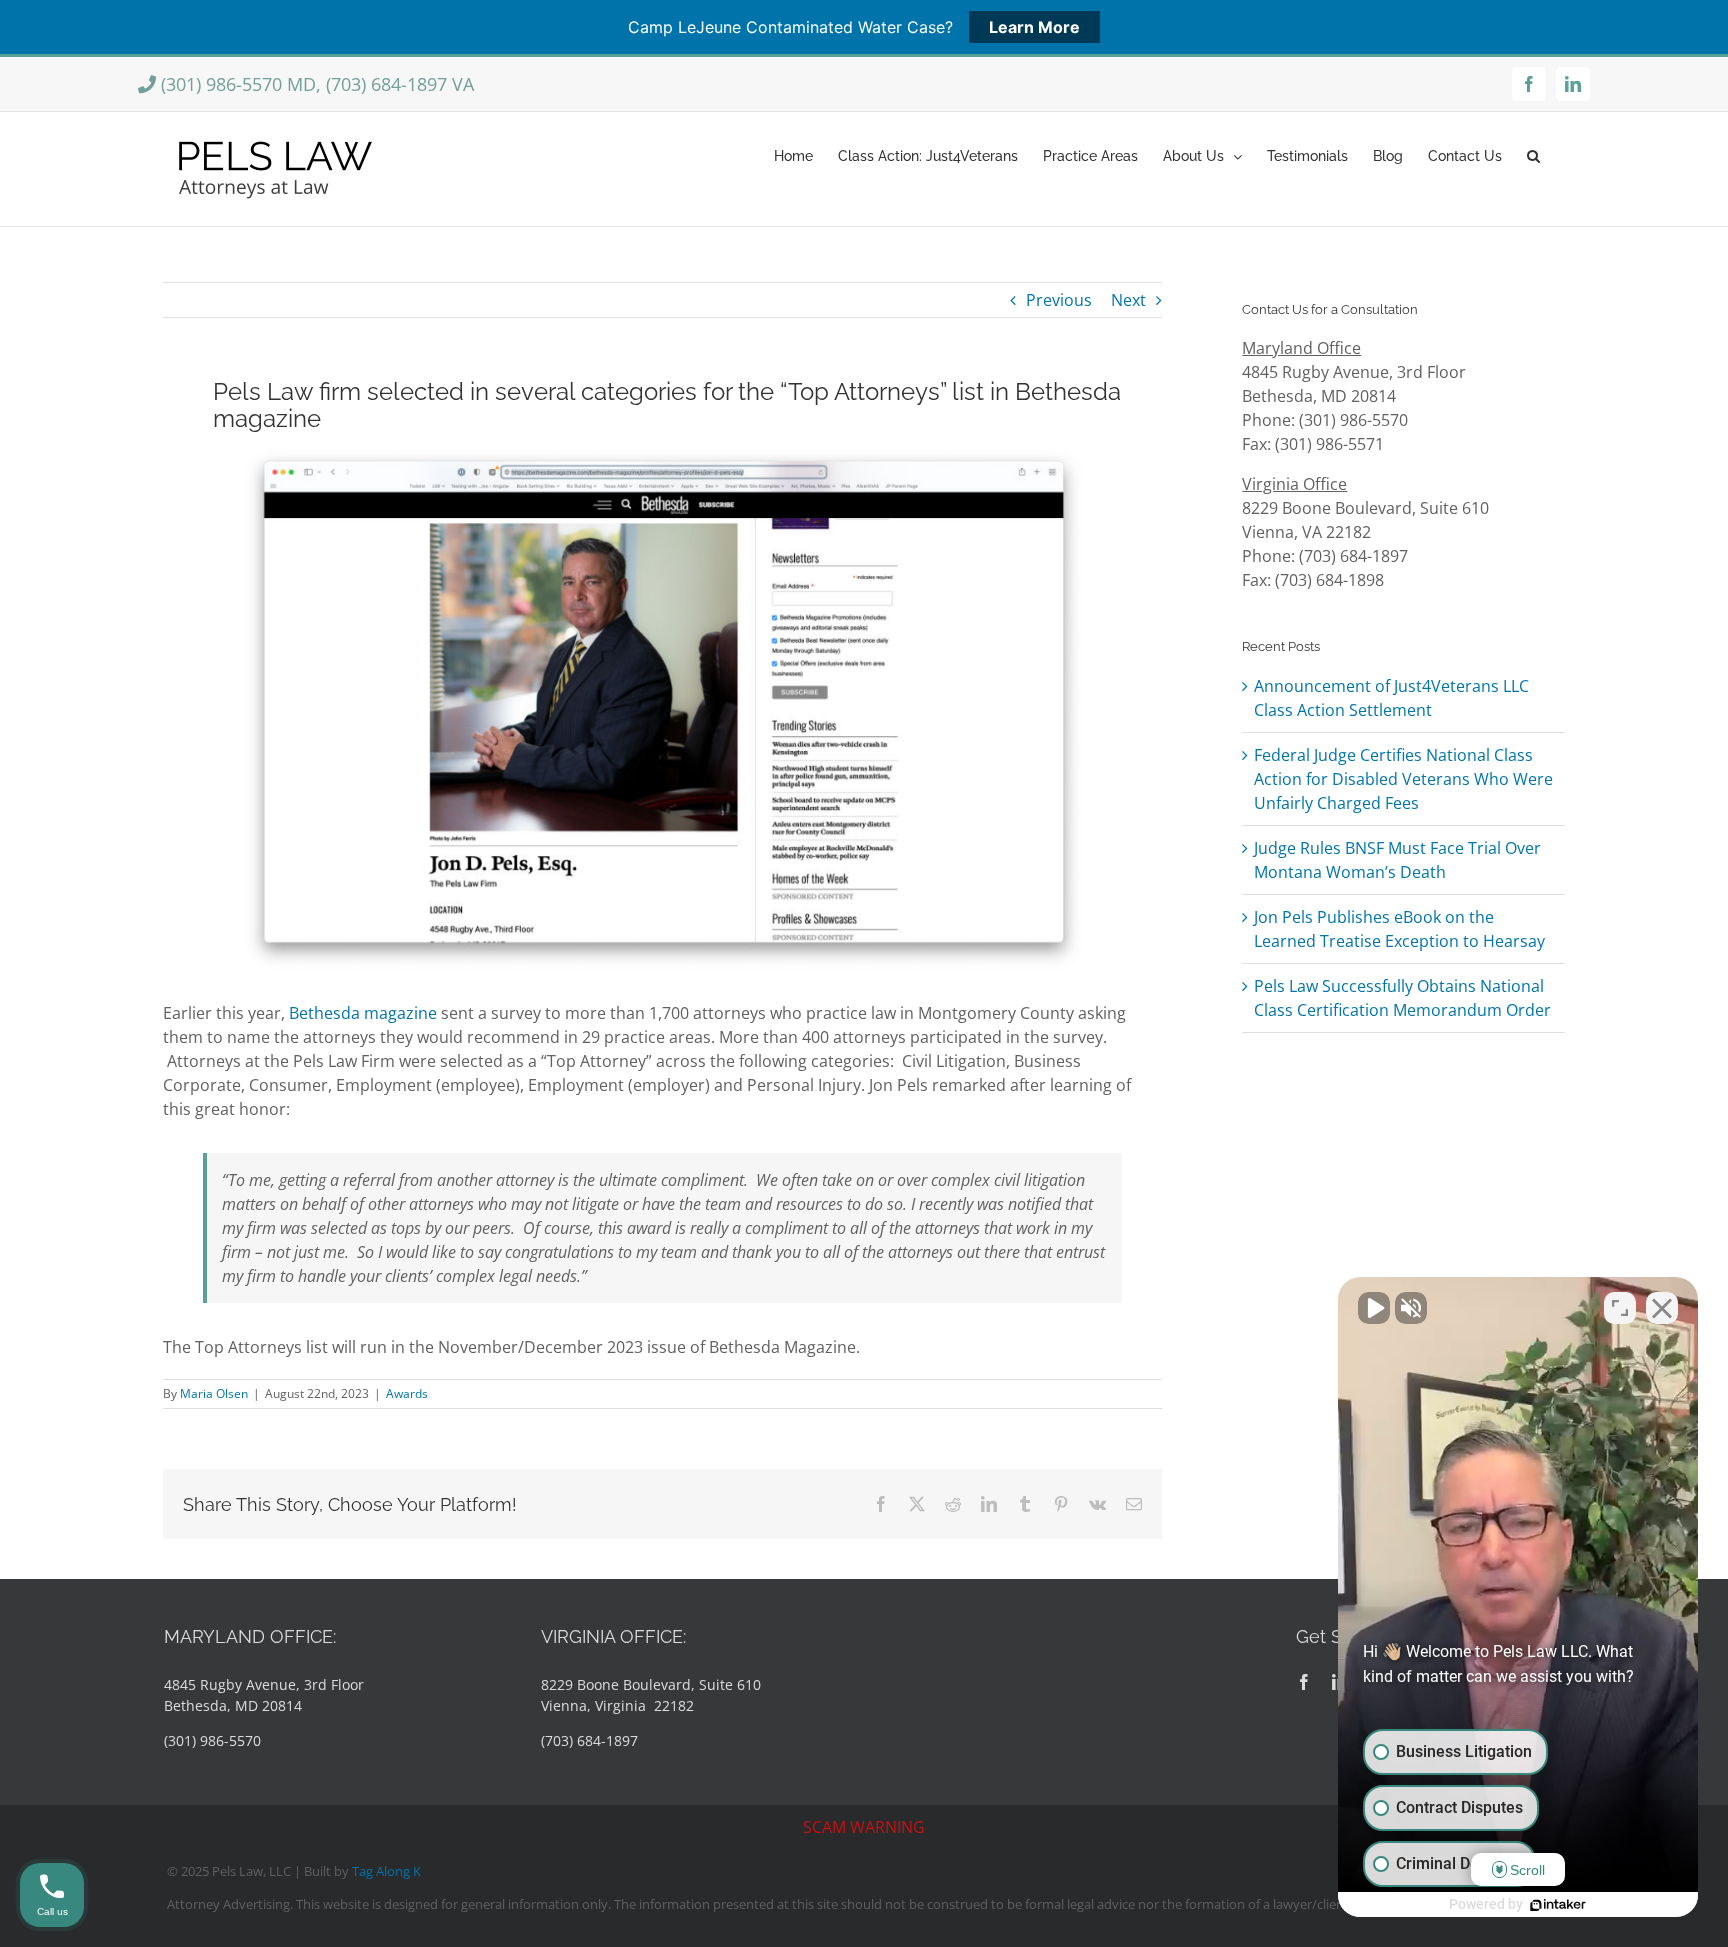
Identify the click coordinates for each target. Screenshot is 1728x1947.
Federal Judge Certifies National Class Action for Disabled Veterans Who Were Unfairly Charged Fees (1403, 779)
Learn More (1034, 27)
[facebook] (1304, 1682)
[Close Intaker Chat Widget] (1662, 1308)
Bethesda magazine (363, 1013)
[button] (1533, 154)
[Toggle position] (1620, 1308)
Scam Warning (864, 1827)
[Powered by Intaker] (1558, 1905)
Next (1128, 300)
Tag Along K (386, 1871)
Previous (1059, 300)
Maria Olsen (214, 1393)
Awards (407, 1393)
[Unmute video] (1374, 1308)
